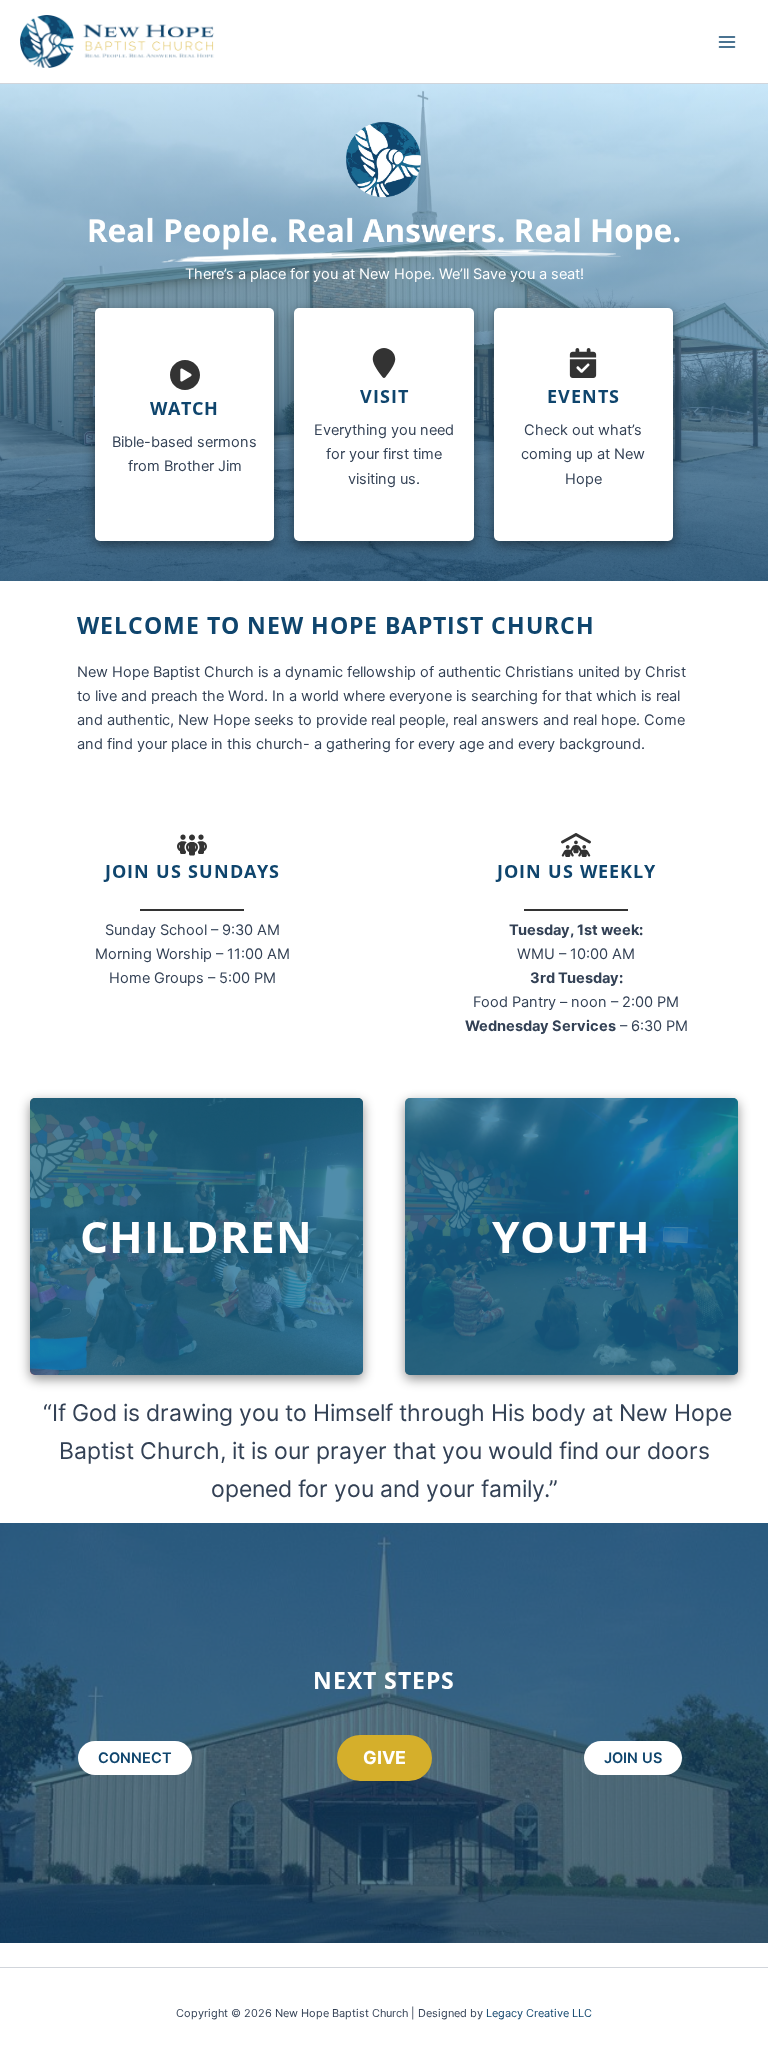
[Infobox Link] (184, 424)
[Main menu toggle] (727, 42)
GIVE (384, 1757)
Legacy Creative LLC (539, 2013)
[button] (135, 1758)
